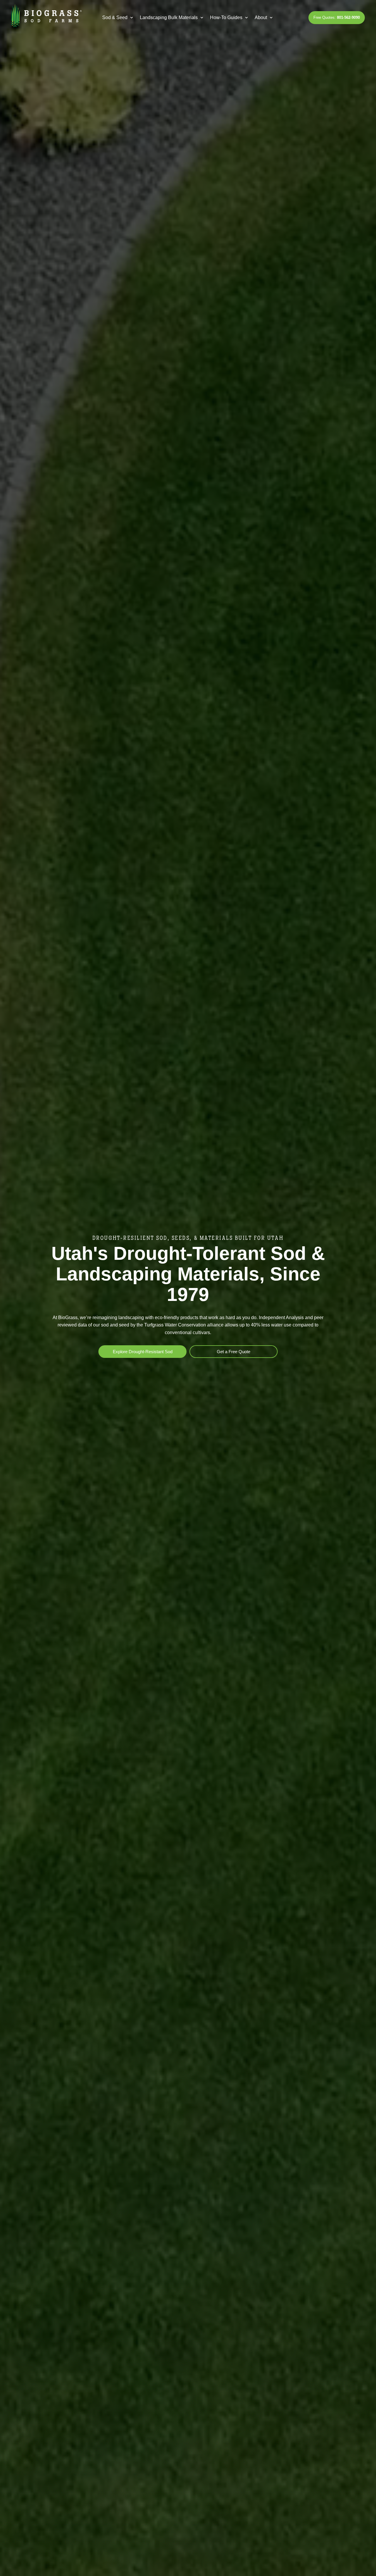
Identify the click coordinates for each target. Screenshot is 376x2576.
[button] (118, 18)
